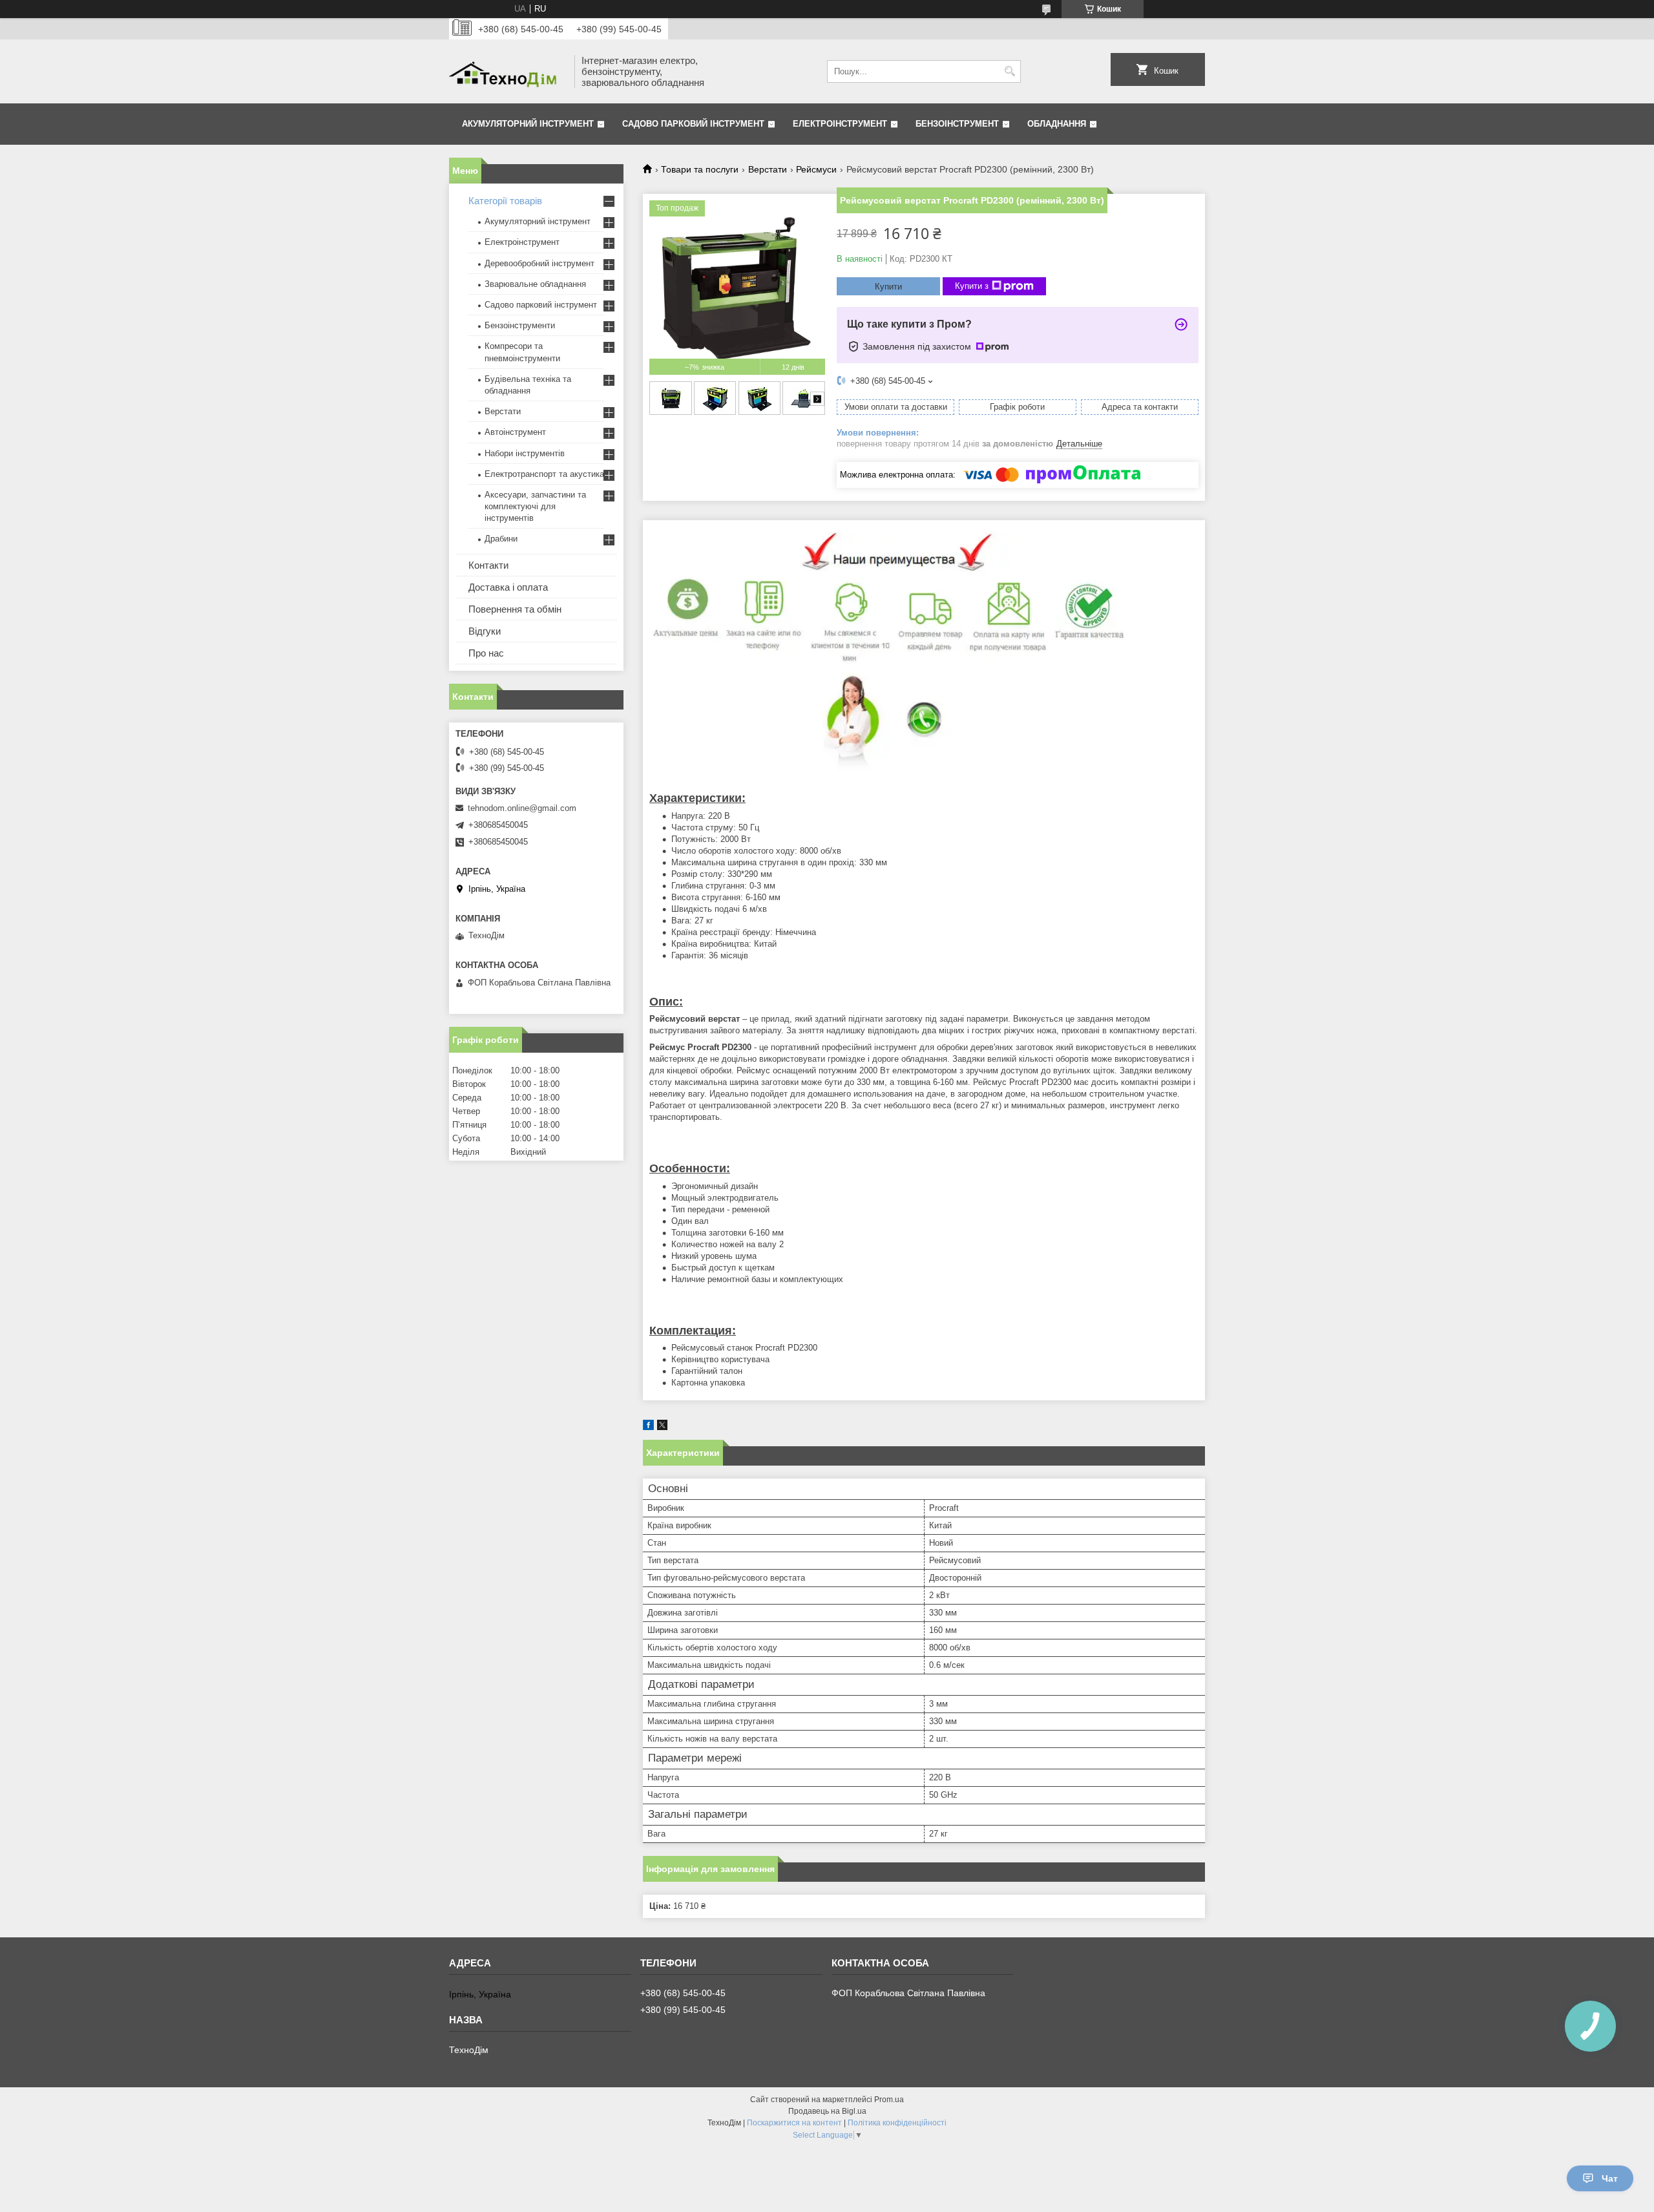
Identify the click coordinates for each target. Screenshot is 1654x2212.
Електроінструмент (840, 124)
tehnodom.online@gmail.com (522, 808)
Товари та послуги (700, 169)
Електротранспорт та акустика (544, 474)
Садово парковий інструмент (693, 124)
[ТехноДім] (507, 71)
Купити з (972, 286)
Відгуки (485, 631)
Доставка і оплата (508, 587)
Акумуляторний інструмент (528, 124)
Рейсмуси (816, 169)
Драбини (501, 539)
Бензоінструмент (957, 124)
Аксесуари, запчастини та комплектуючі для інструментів (535, 506)
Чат (1610, 2178)
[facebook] (648, 1427)
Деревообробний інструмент (539, 263)
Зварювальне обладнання (535, 284)
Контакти (488, 565)
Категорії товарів (505, 201)
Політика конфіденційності (897, 2123)
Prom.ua (889, 2100)
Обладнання (1057, 124)
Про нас (486, 653)
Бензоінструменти (520, 325)
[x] (662, 1427)
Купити (888, 287)
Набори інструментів (525, 453)
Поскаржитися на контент (794, 2123)
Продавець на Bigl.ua (827, 2111)
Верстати (768, 169)
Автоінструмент (515, 432)
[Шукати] (1010, 71)
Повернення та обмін (515, 609)
